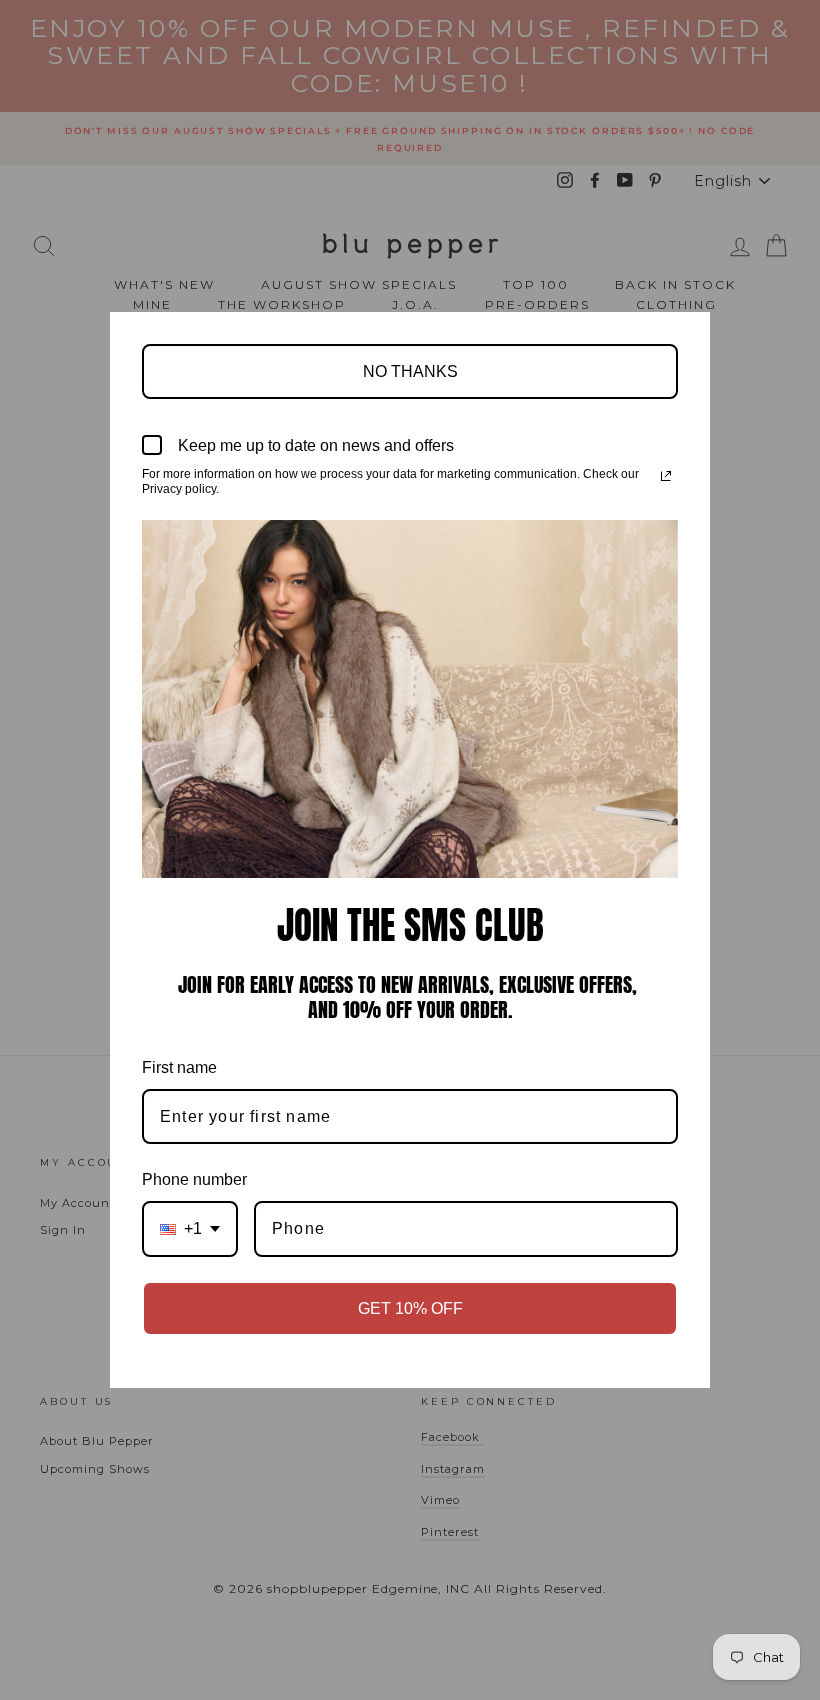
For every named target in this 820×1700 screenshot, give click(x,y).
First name (179, 1067)
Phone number (194, 1179)
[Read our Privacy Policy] (666, 476)
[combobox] (190, 1228)
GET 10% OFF (410, 1308)
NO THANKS (410, 371)
